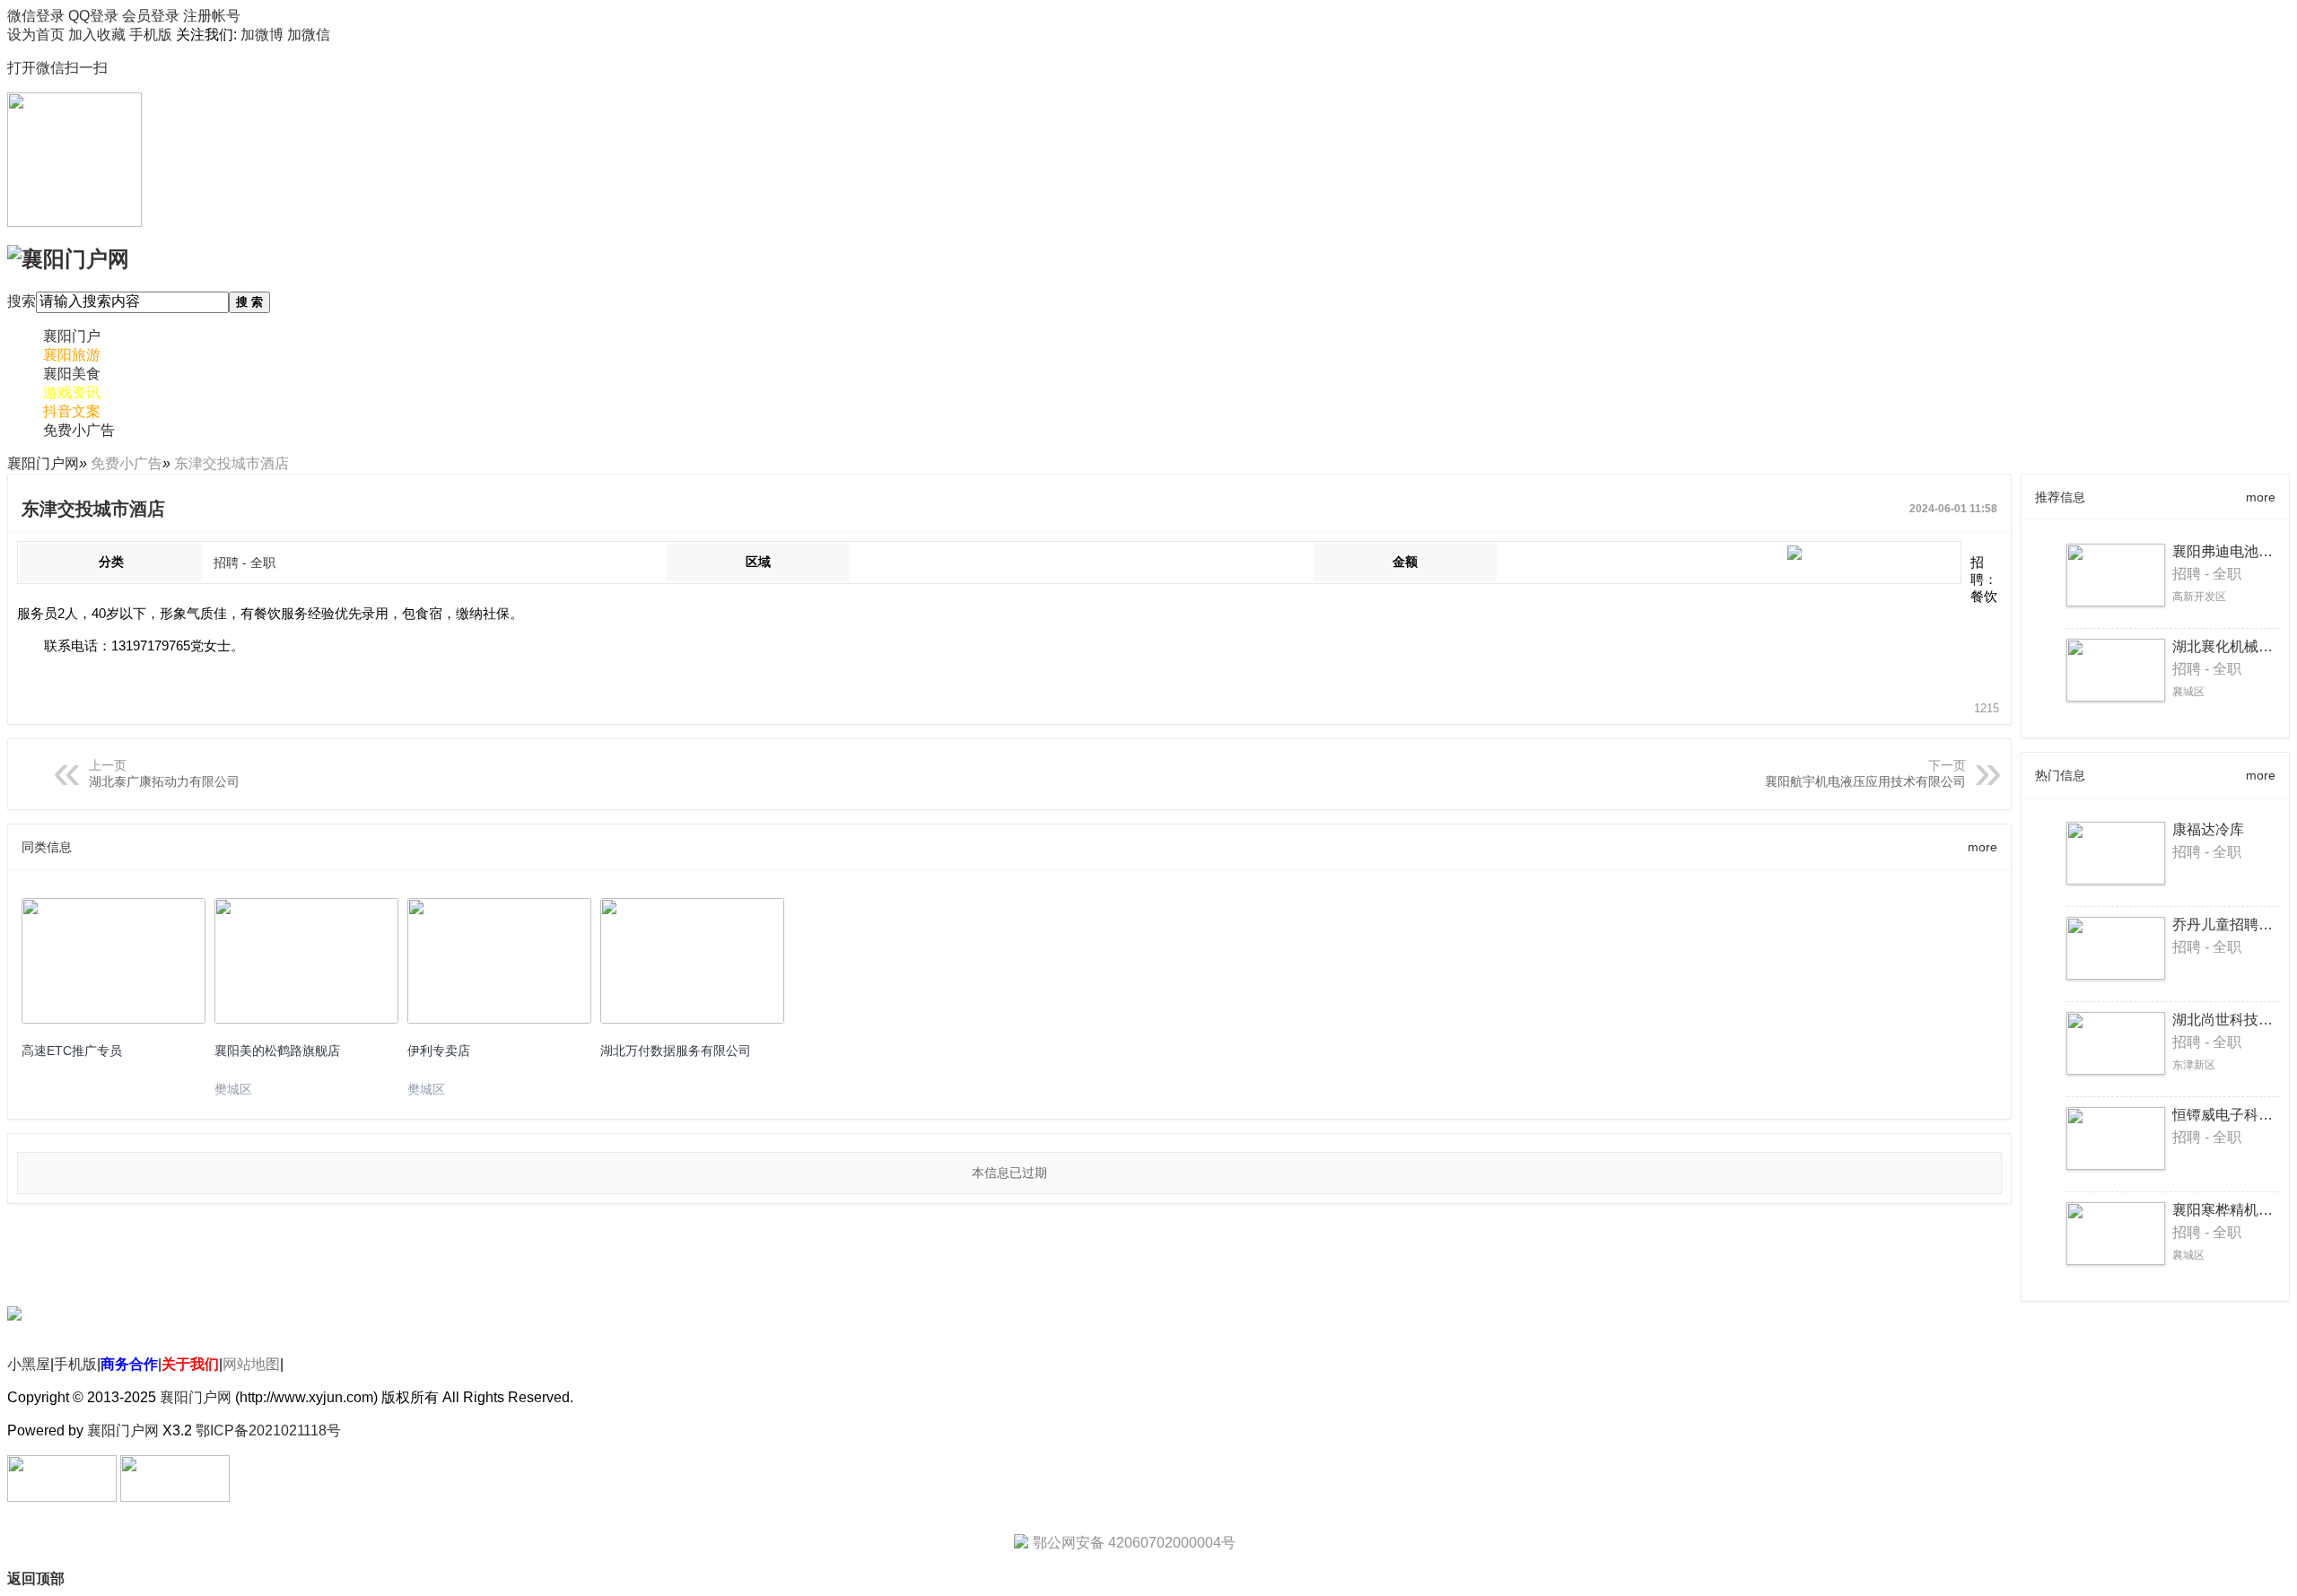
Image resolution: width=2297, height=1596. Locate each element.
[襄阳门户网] (68, 257)
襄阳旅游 (72, 355)
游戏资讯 (72, 392)
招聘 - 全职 (245, 563)
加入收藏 (97, 35)
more (1983, 847)
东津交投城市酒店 (231, 463)
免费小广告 (79, 430)
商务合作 (129, 1364)
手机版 (75, 1364)
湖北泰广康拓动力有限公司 (164, 781)
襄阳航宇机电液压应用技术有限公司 (1865, 781)
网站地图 (251, 1364)
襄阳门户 (72, 336)
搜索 (22, 301)
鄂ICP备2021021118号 (268, 1430)
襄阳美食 (72, 374)
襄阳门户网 (43, 463)
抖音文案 (72, 411)
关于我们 (190, 1364)
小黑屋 (29, 1364)
